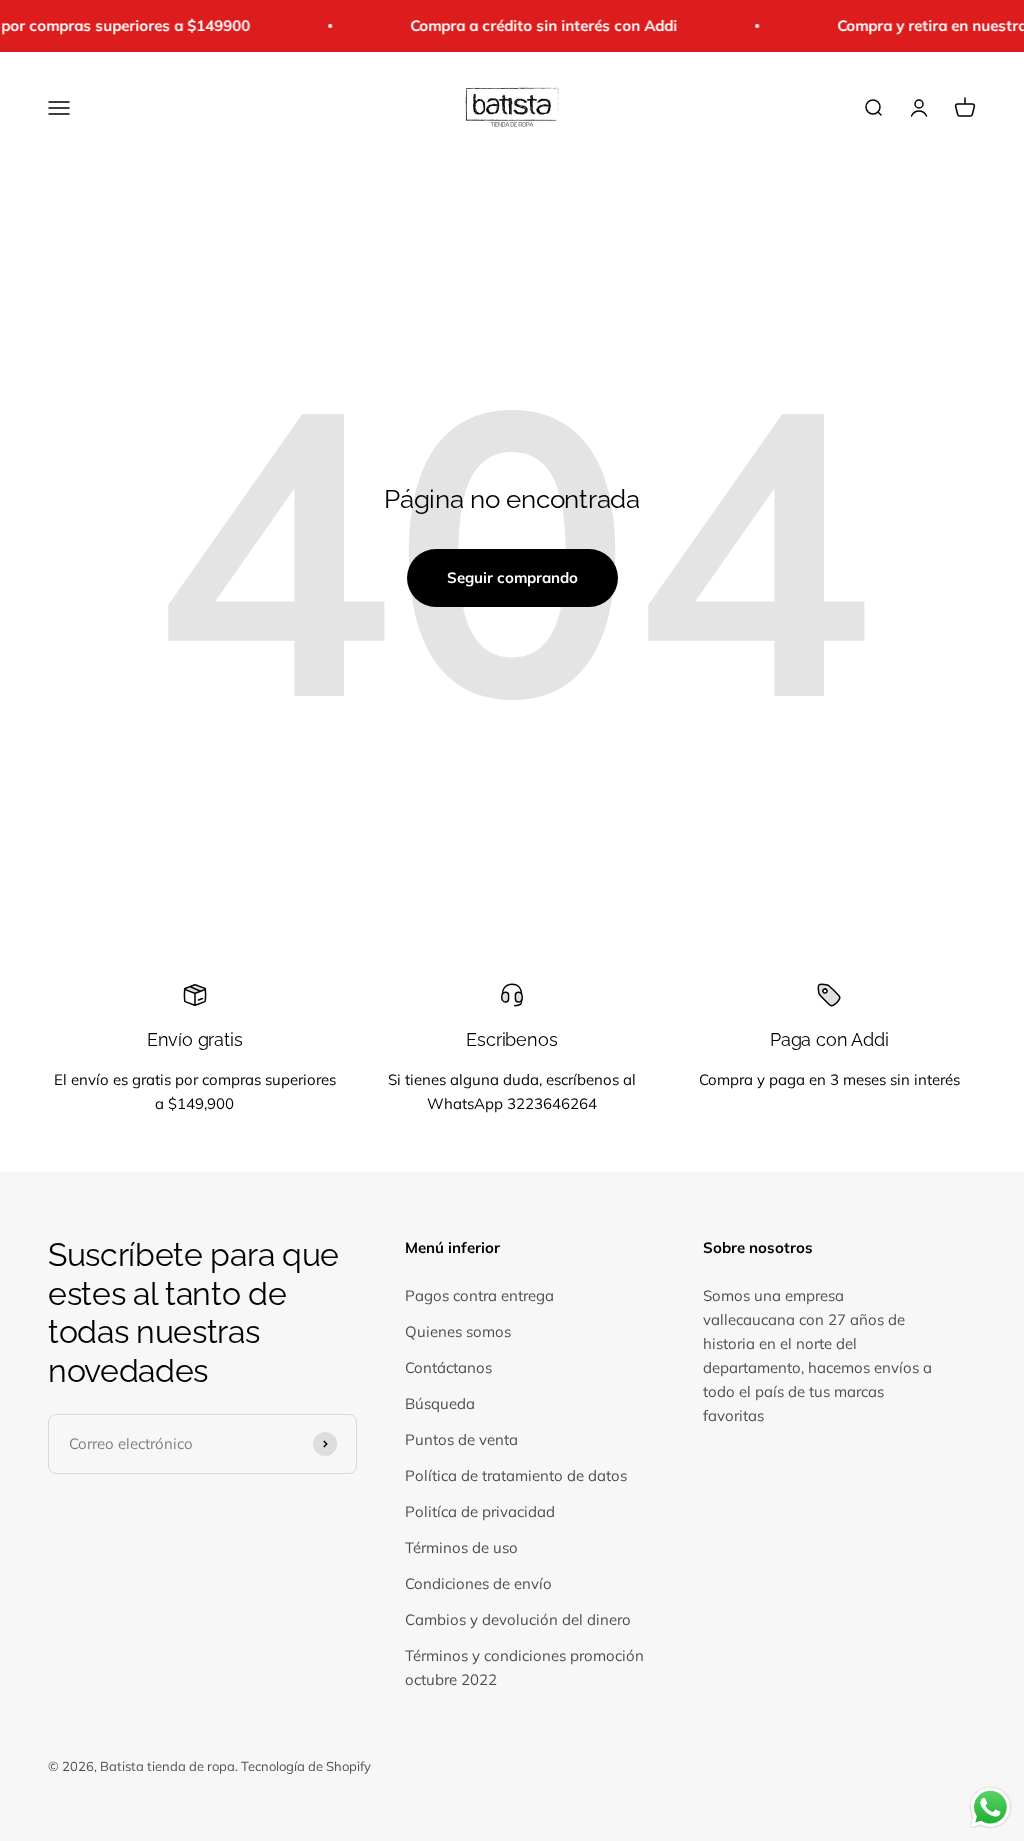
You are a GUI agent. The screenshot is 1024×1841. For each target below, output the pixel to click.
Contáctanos (448, 1367)
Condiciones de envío (478, 1583)
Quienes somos (458, 1331)
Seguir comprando (512, 577)
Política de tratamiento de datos (516, 1475)
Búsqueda (440, 1403)
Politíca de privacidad (480, 1511)
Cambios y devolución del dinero (518, 1619)
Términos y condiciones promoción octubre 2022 (524, 1667)
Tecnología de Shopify (306, 1766)
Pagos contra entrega (479, 1295)
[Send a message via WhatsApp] (990, 1807)
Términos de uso (461, 1547)
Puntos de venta (461, 1439)
